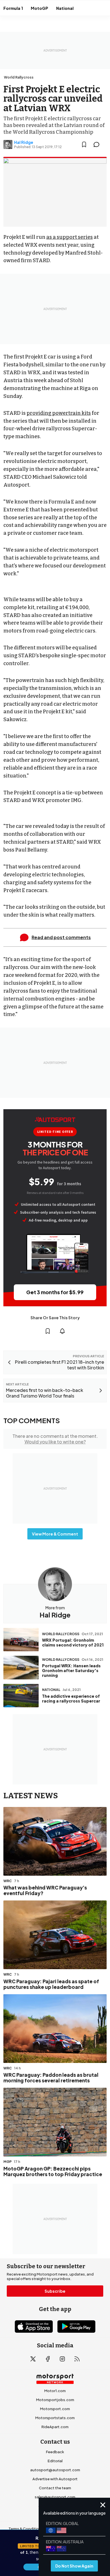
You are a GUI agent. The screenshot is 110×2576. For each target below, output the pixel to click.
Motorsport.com (55, 2409)
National (65, 8)
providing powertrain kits (59, 413)
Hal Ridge (24, 142)
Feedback (55, 2452)
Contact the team (55, 2488)
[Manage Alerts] (62, 1331)
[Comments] (98, 144)
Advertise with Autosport (55, 2479)
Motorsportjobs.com (55, 2400)
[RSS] (77, 2359)
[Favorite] (84, 144)
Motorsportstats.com (55, 2418)
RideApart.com (55, 2427)
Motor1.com (55, 2391)
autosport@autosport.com (55, 2470)
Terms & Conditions (26, 2529)
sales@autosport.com (55, 2497)
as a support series (70, 237)
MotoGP (39, 8)
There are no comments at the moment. (55, 1439)
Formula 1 (13, 8)
